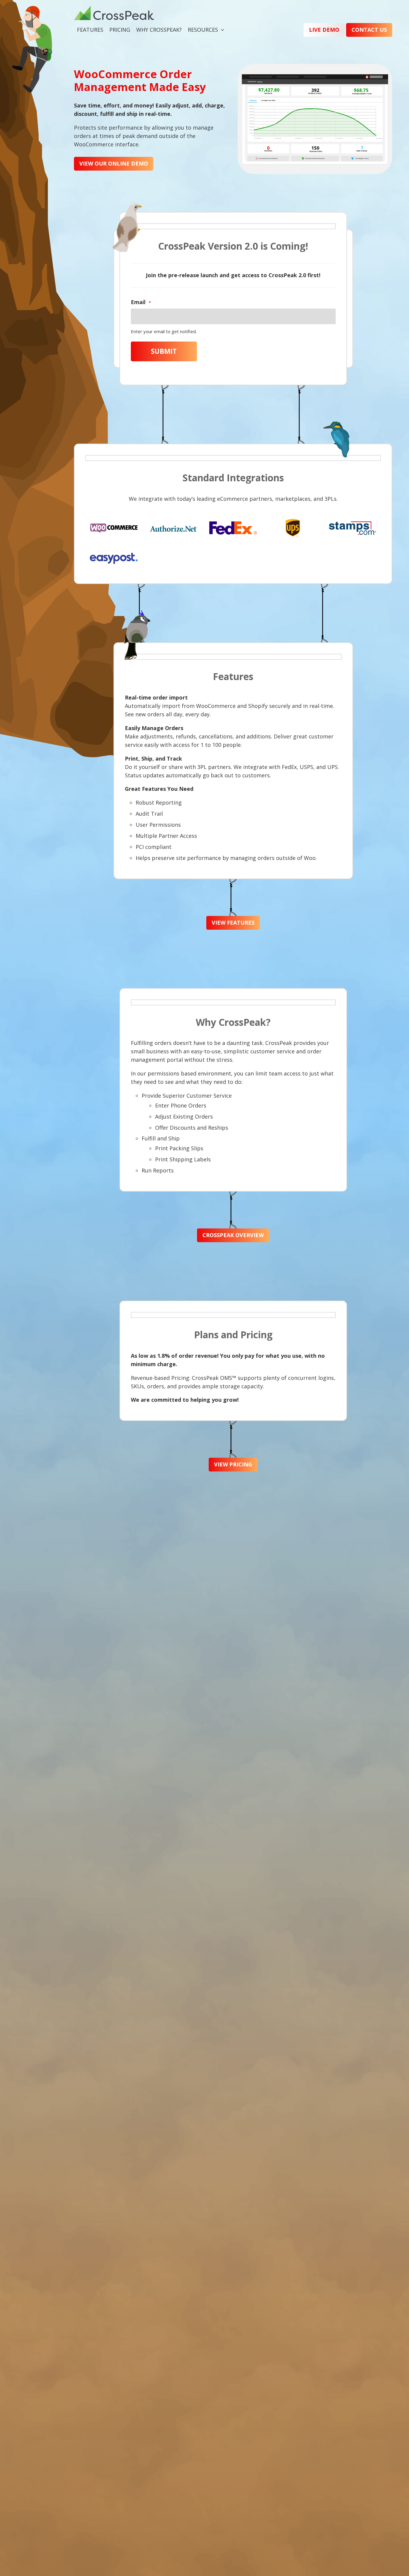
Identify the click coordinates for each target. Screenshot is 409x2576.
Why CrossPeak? (159, 30)
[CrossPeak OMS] (114, 16)
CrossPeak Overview (233, 1235)
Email (141, 302)
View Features (233, 923)
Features (90, 30)
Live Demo (324, 30)
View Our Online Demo (114, 163)
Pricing (120, 30)
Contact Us (369, 30)
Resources (203, 30)
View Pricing (233, 1464)
